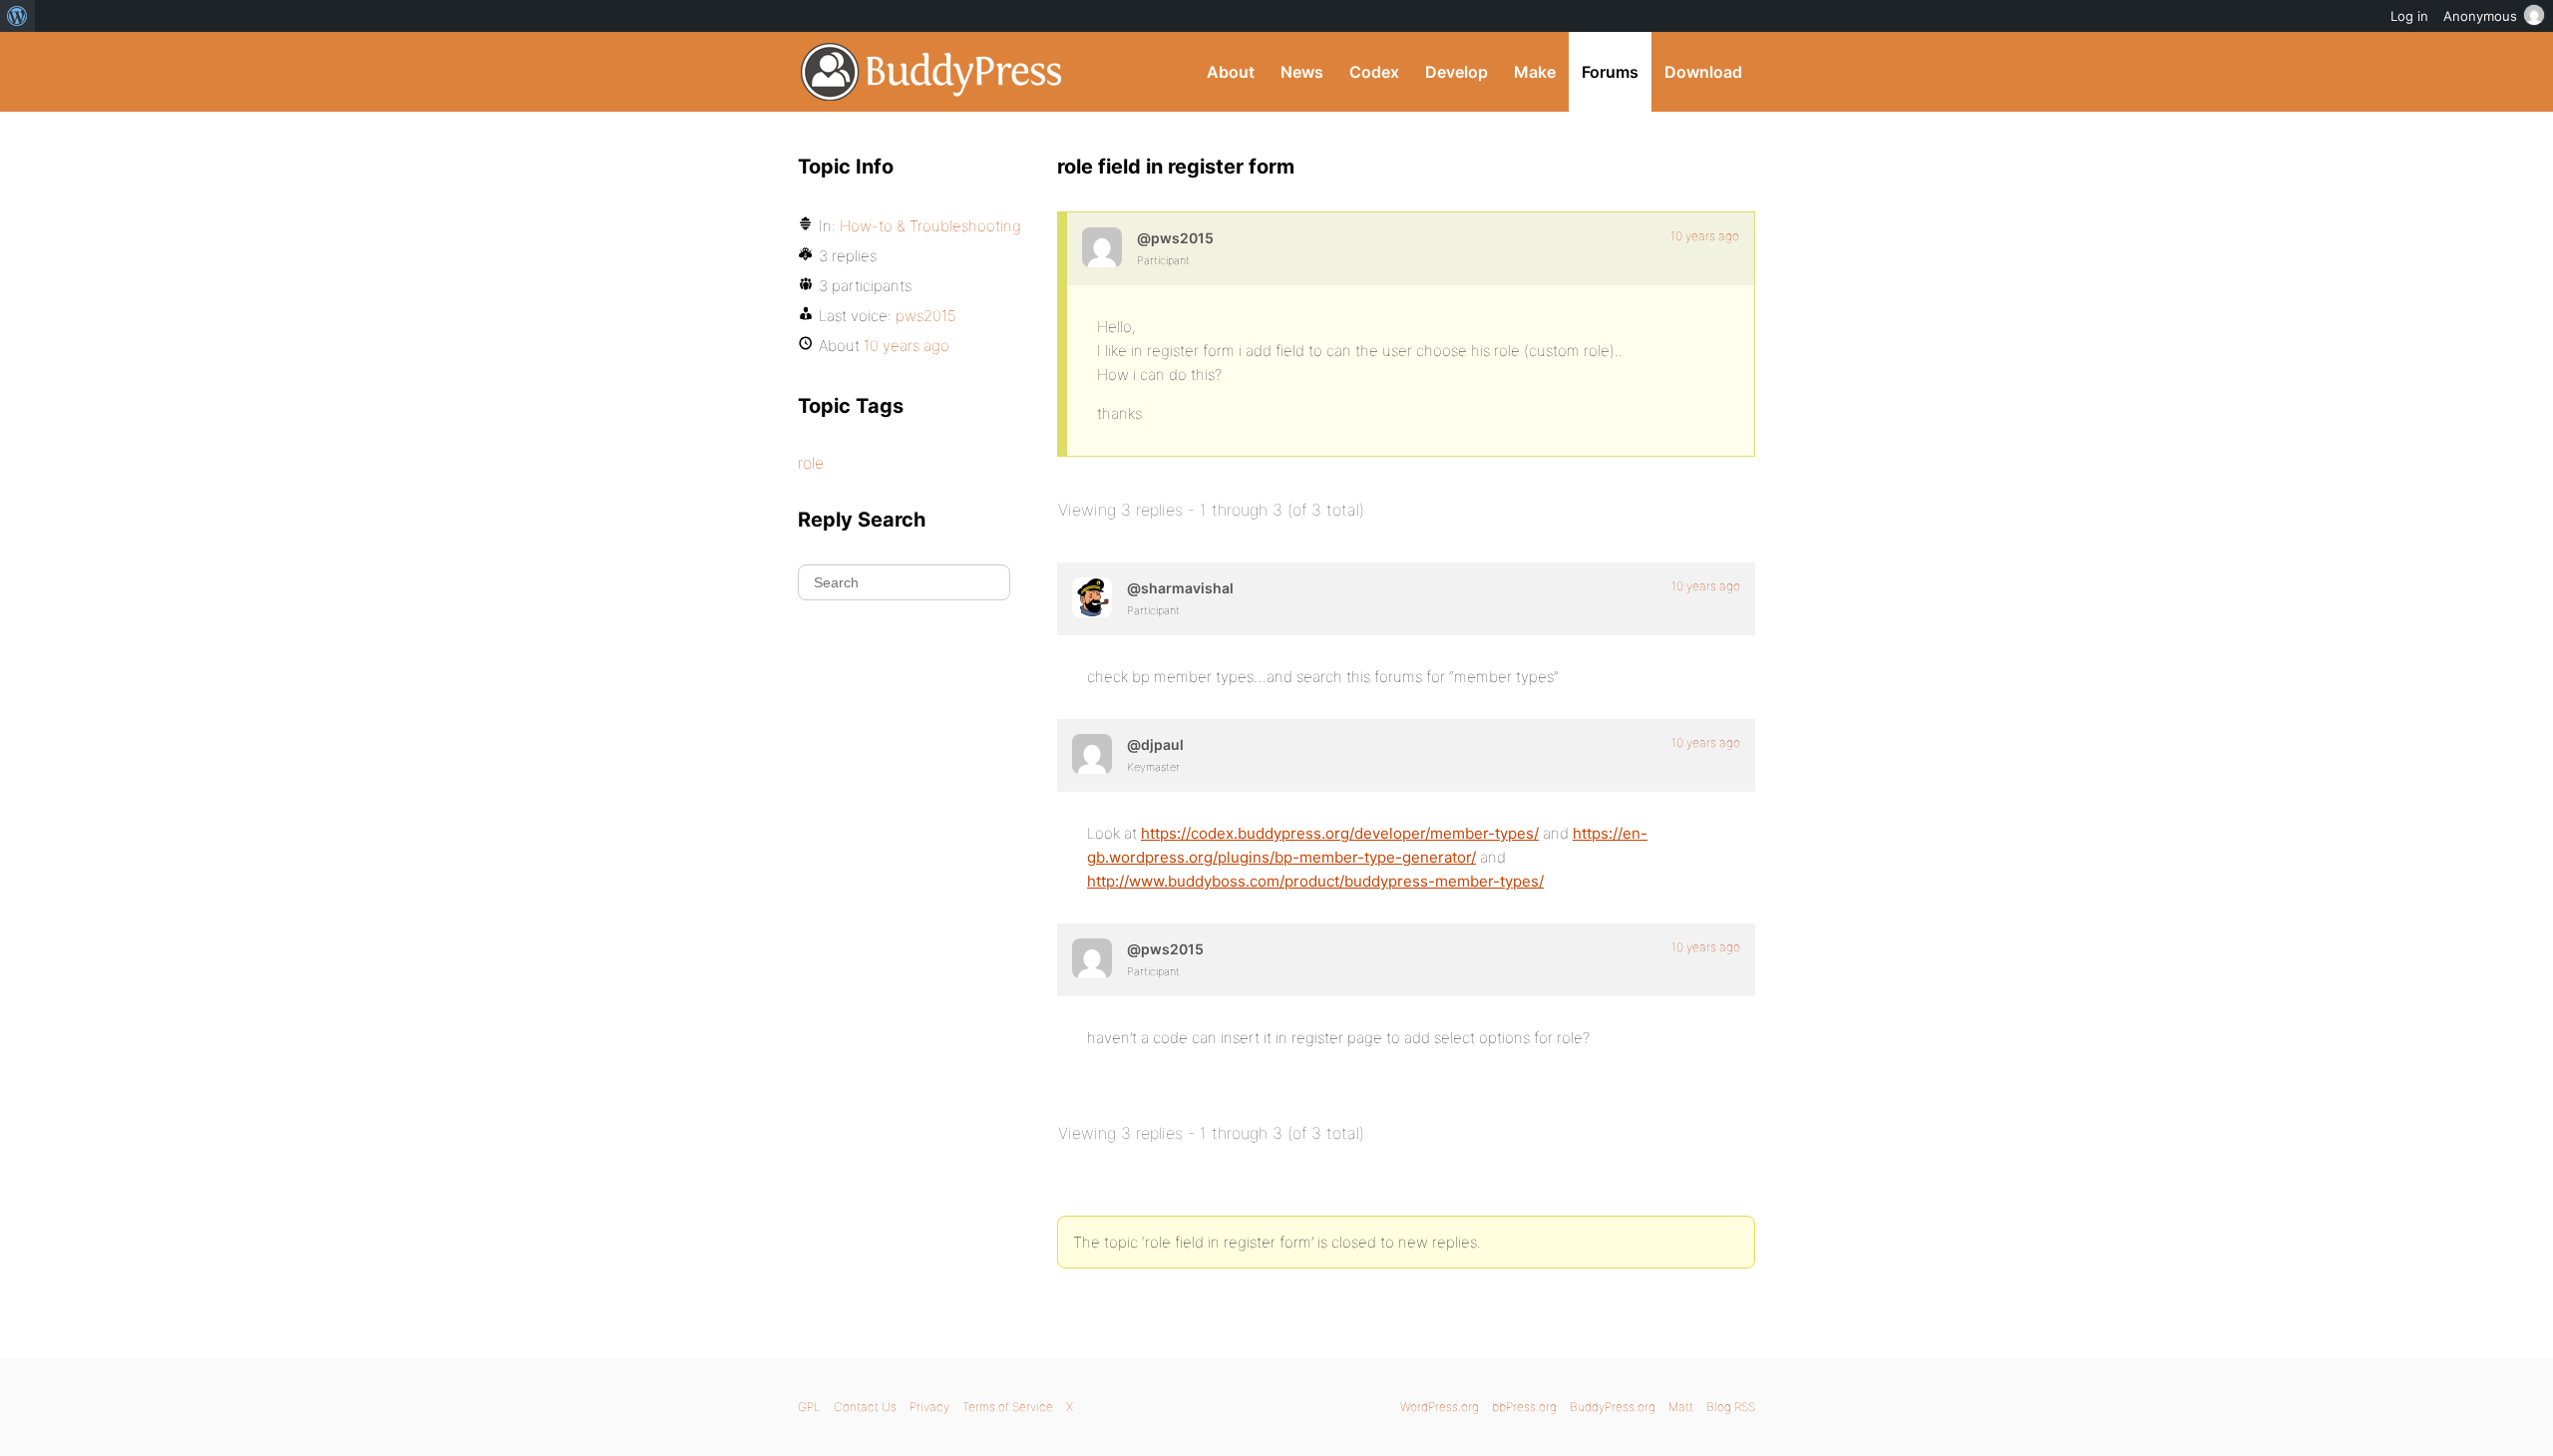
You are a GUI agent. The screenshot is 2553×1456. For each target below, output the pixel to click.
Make (1535, 72)
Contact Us (865, 1407)
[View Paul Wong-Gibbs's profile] (1092, 754)
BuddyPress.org (932, 72)
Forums (1610, 72)
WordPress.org (1440, 1407)
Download (1703, 72)
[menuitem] (17, 16)
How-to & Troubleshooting (930, 226)
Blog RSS (1731, 1407)
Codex (1374, 72)
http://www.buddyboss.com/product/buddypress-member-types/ (1315, 881)
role (811, 463)
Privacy (929, 1407)
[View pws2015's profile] (1102, 247)
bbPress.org (1524, 1407)
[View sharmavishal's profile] (1092, 597)
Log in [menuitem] (2409, 16)
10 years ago (1705, 236)
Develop (1457, 72)
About (1231, 72)
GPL (809, 1407)
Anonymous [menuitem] (2480, 16)
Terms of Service (1008, 1407)
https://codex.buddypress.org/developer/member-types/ (1340, 833)
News (1302, 72)
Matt (1681, 1407)
